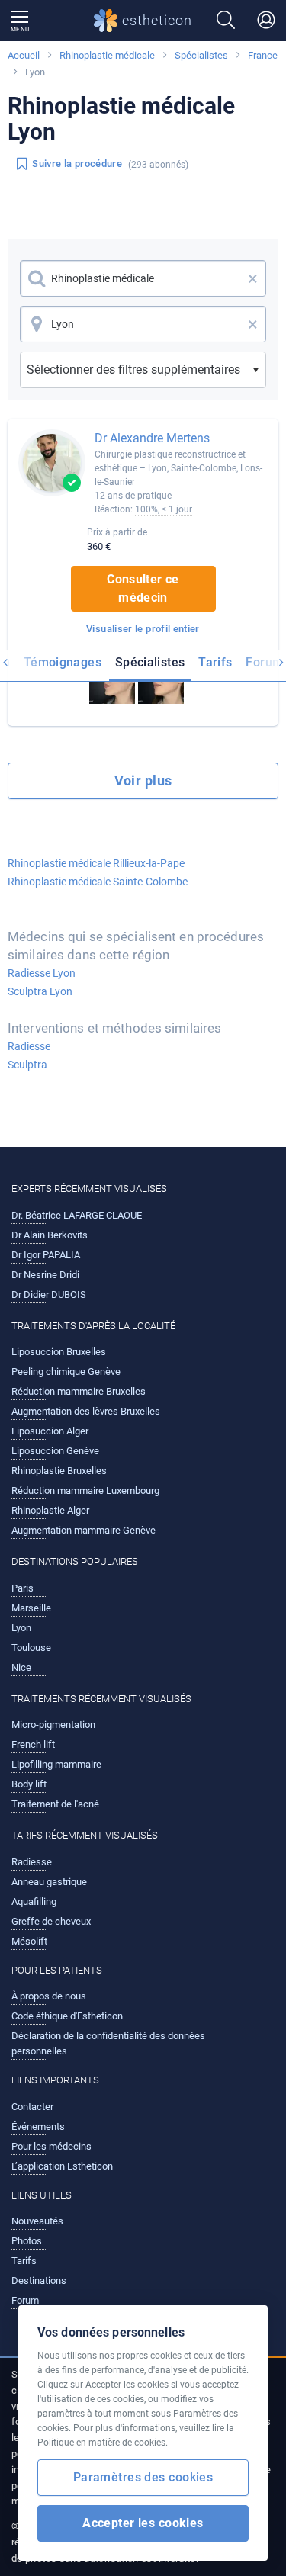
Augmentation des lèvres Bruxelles (86, 1411)
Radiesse (29, 1046)
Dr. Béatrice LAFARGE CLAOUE (77, 1215)
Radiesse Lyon (42, 973)
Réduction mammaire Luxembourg (85, 1490)
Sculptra (27, 1065)
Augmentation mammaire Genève (84, 1530)
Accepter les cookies (143, 2523)
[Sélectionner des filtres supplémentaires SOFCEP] (143, 370)
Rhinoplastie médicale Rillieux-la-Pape (96, 863)
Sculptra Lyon (40, 991)
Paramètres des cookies (143, 2477)
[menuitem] (63, 665)
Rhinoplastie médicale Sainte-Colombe (98, 882)
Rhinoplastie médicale (107, 55)
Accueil (24, 55)
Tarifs (215, 662)
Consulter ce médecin (143, 588)
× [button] (253, 278)
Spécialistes (201, 55)
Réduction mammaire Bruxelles (79, 1391)
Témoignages (63, 662)
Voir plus (143, 781)
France (263, 55)
